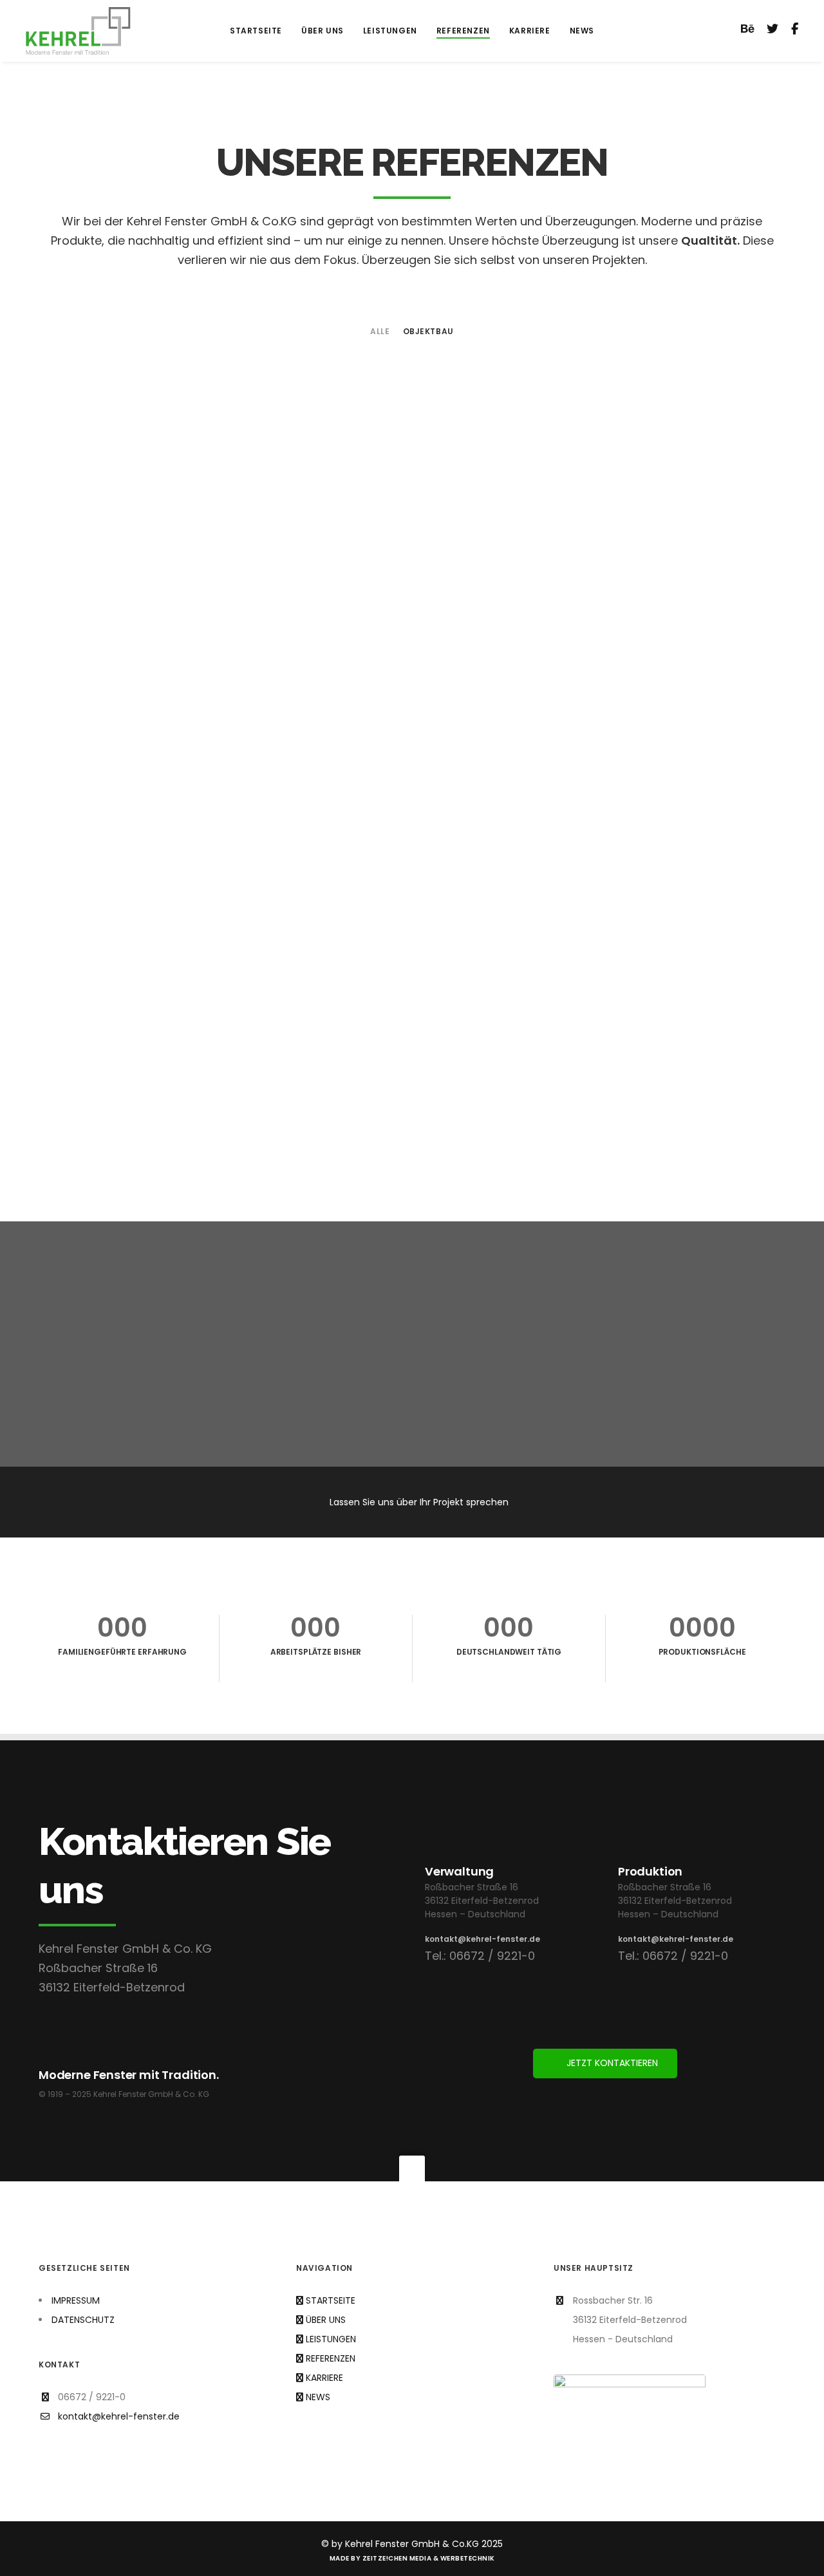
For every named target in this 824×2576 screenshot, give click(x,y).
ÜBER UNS (326, 2320)
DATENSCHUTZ (83, 2320)
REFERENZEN (331, 2358)
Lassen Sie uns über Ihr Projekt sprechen (419, 1502)
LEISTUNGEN (331, 2339)
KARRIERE (324, 2378)
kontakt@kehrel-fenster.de (482, 1939)
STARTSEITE (331, 2300)
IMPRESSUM (76, 2300)
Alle (380, 332)
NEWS (318, 2397)
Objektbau (428, 332)
